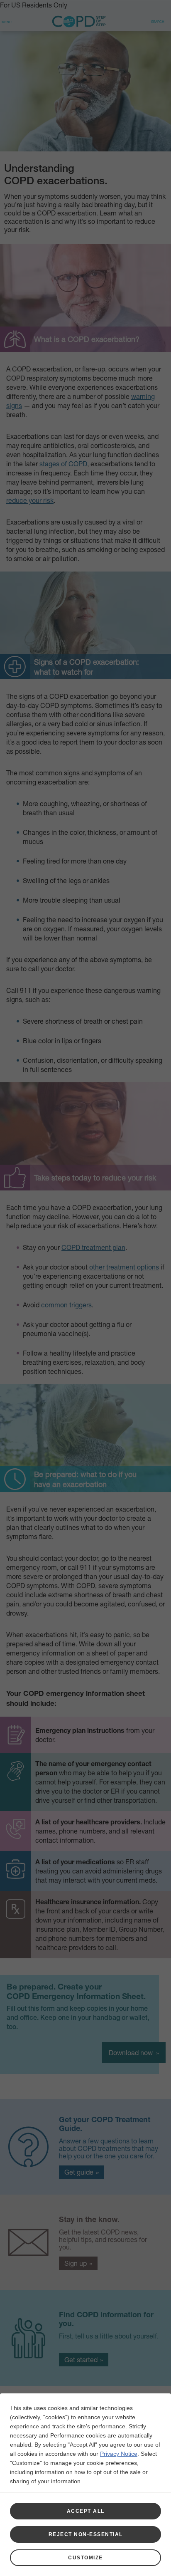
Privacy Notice (119, 2454)
